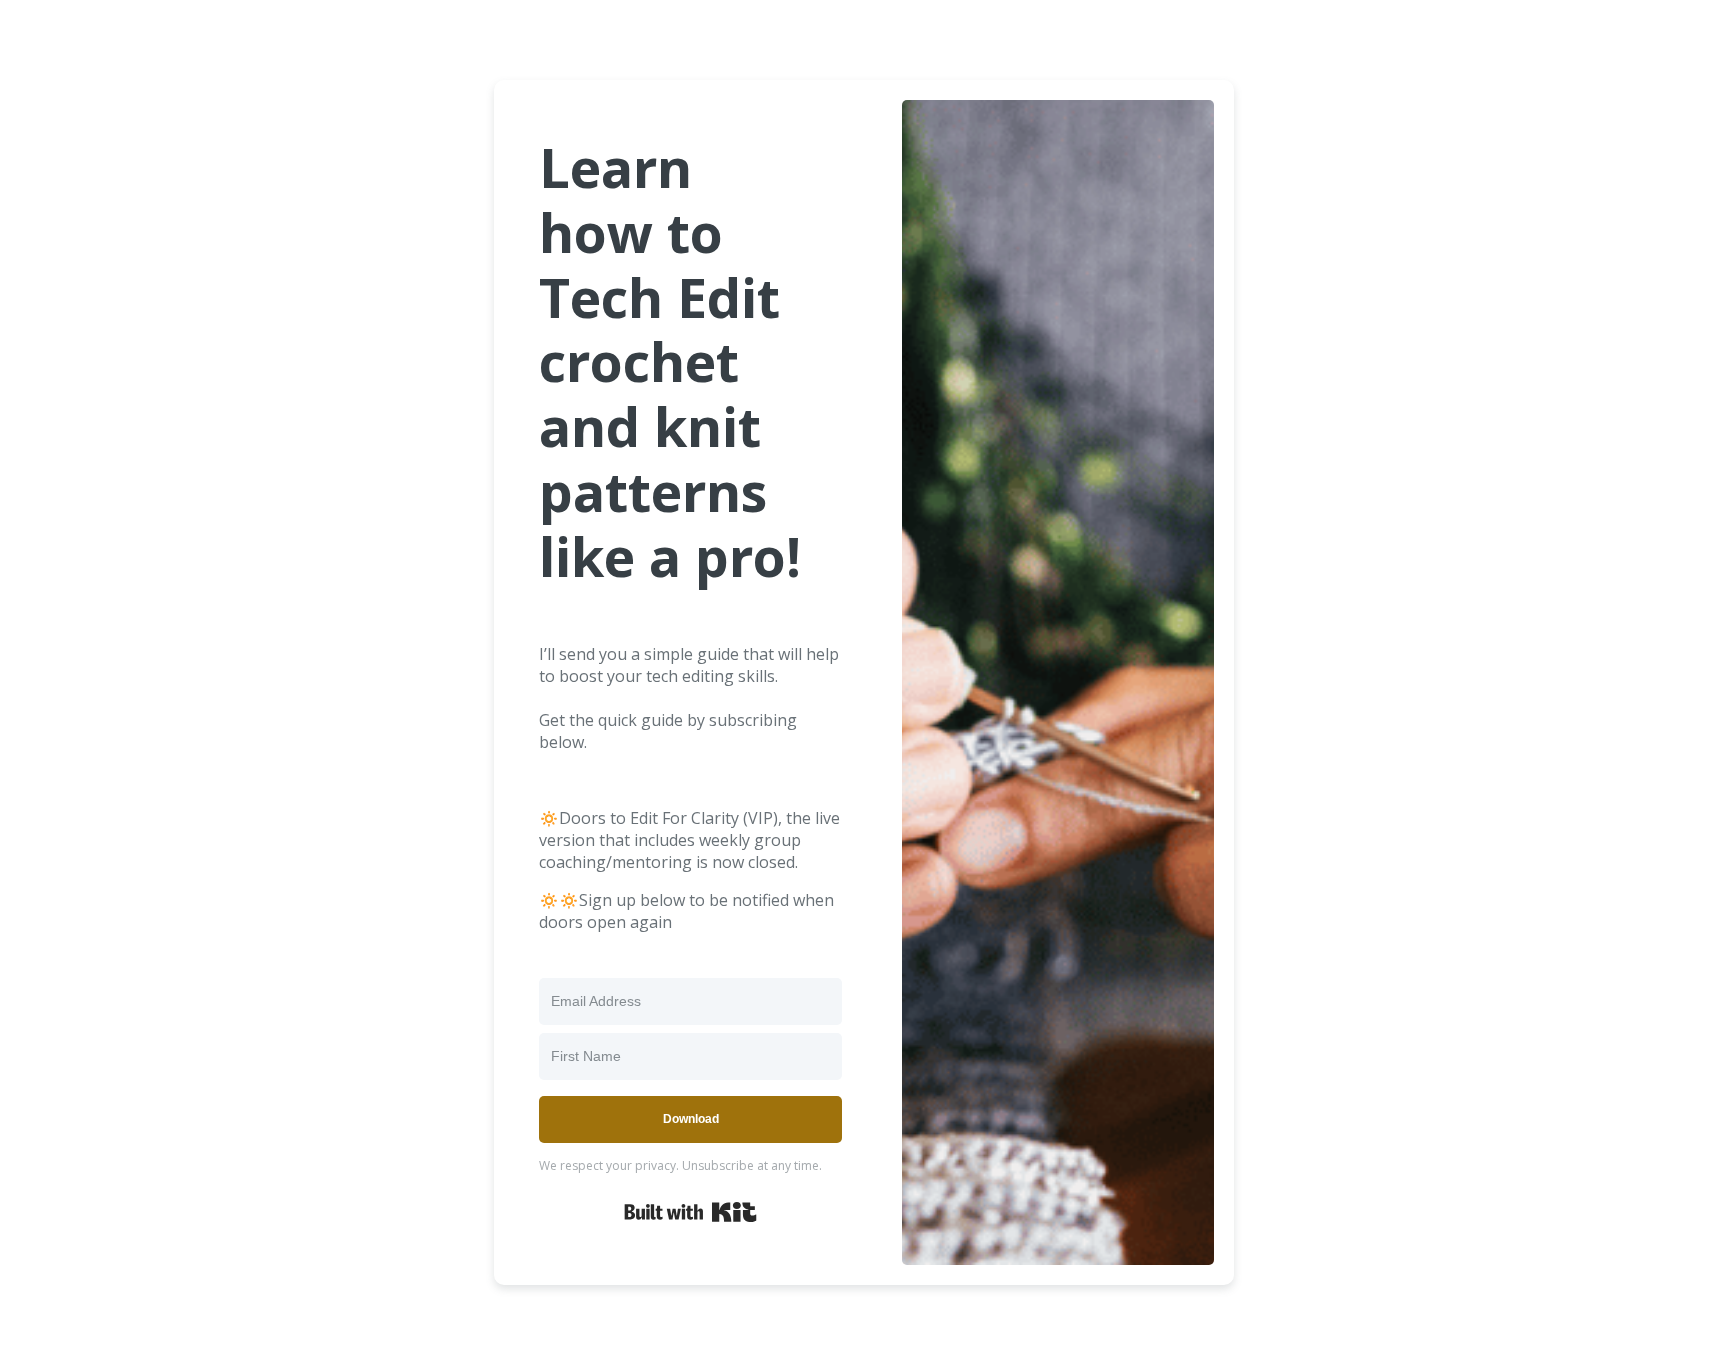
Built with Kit (690, 1212)
